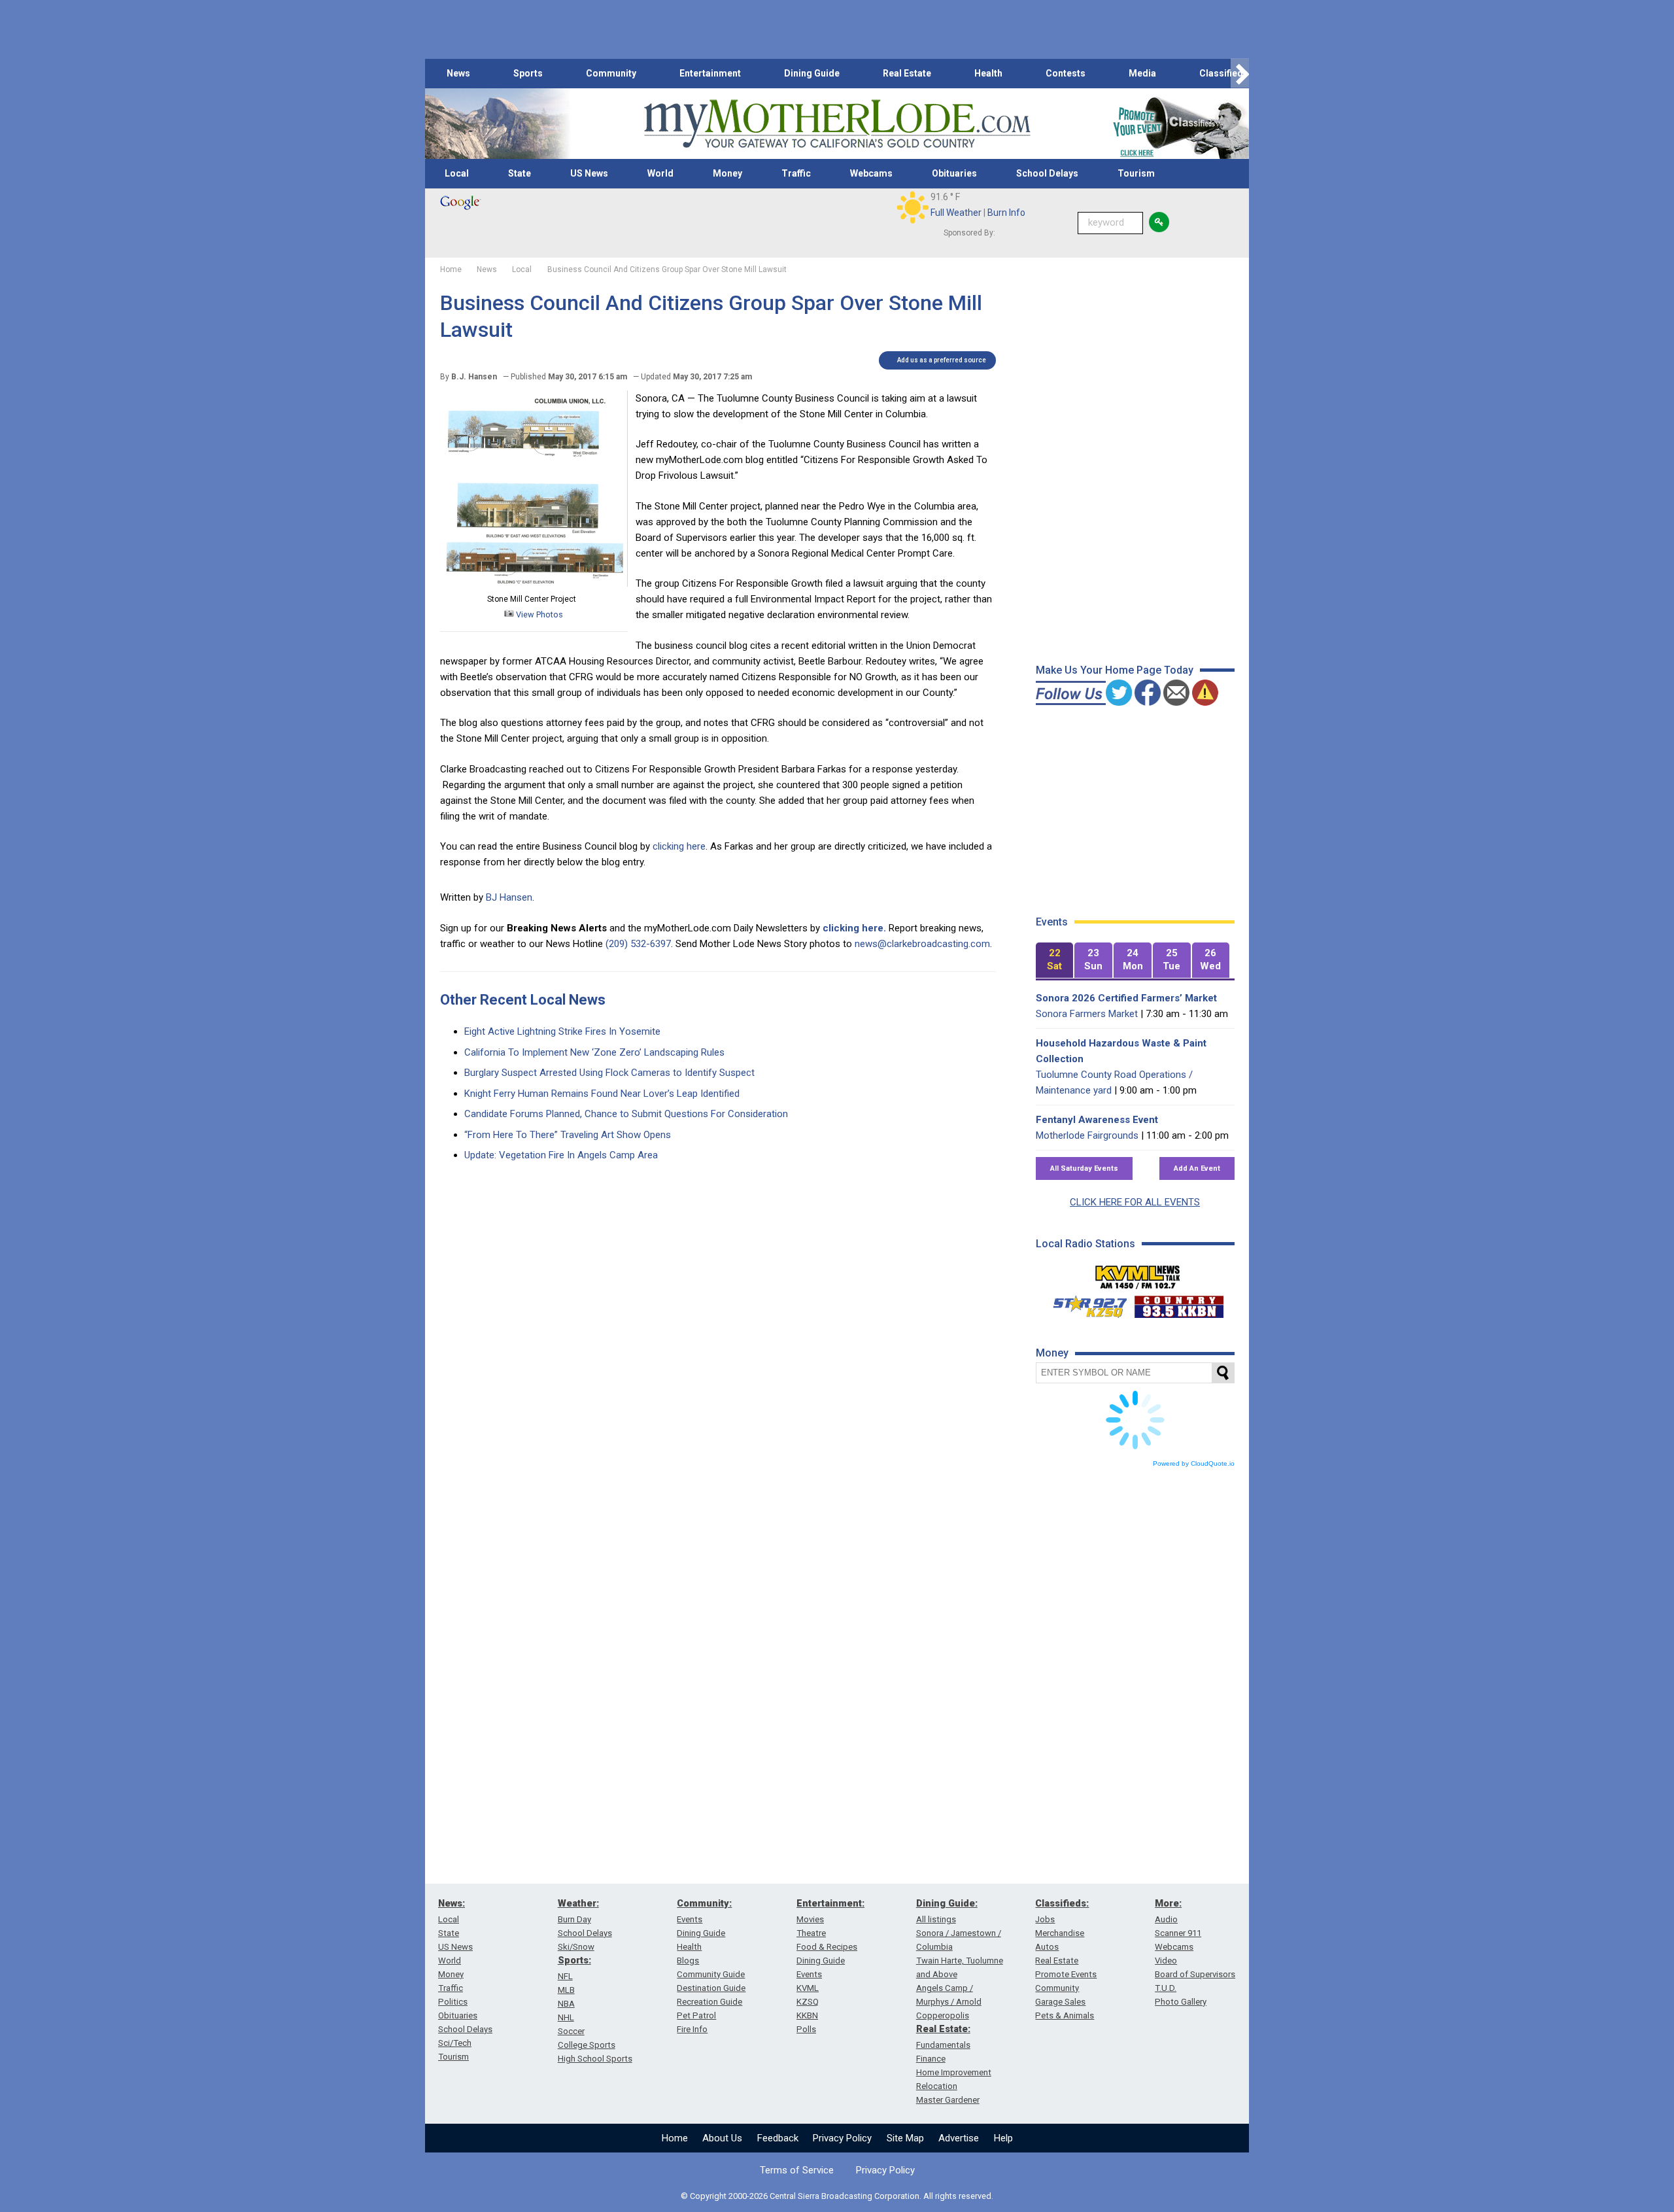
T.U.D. (1166, 1988)
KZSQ (808, 2002)
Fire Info (692, 2029)
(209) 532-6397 (638, 944)
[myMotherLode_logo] (837, 124)
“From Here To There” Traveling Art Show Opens (568, 1135)
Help (1003, 2138)
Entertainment (710, 73)
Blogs (688, 1961)
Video (1166, 1961)
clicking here (679, 846)
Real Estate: (943, 2029)
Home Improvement (954, 2072)
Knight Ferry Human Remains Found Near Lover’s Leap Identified (602, 1094)
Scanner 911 (1178, 1933)
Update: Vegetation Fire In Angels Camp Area (561, 1155)
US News (589, 173)
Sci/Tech (455, 2043)
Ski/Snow (576, 1947)
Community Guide (711, 1974)
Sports (528, 73)
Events (690, 1919)
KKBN (807, 2015)
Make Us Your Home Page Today (1115, 670)
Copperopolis (943, 2015)
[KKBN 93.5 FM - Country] (1179, 1304)
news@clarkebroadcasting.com (922, 944)
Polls (806, 2029)
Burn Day (574, 1919)
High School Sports (595, 2059)
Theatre (811, 1933)
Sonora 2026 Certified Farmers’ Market (1126, 998)
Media (1142, 73)
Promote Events (1066, 1974)
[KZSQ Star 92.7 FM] (1084, 1304)
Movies (810, 1919)
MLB (566, 1990)
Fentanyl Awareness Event (1097, 1120)
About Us (722, 2138)
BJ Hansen (509, 897)
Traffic (796, 173)
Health (988, 73)
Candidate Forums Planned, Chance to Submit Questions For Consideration (626, 1114)
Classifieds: (1062, 1903)
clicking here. (854, 928)
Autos (1047, 1947)
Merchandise (1060, 1933)
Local (457, 173)
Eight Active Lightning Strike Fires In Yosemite (562, 1031)
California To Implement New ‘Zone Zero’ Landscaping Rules (594, 1052)
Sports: (574, 1960)
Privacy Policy (842, 2138)
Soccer (571, 2031)
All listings (936, 1919)
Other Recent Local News (523, 1000)
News (458, 73)
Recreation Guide (709, 2002)
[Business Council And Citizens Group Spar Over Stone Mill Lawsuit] (534, 583)
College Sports (587, 2045)
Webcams (871, 173)
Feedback (778, 2138)
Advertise (959, 2138)
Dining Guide (812, 73)
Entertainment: (830, 1903)
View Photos (538, 614)
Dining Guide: (947, 1903)
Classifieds (1224, 73)
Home (675, 2138)
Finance (931, 2059)
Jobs (1045, 1919)
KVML (808, 1988)
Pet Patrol (696, 2015)
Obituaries (954, 173)
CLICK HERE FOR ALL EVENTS (1135, 1202)
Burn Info (1006, 213)
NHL (566, 2017)
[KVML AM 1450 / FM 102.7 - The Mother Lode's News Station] (1138, 1273)
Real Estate (907, 73)
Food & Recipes (827, 1947)
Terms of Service (797, 2170)
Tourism (1136, 173)
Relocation (937, 2086)
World (660, 173)
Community (611, 73)
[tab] (1055, 960)
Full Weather (956, 213)
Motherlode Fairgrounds (1087, 1135)
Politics (453, 2002)
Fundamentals (943, 2045)
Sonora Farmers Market (1087, 1014)
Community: (704, 1903)
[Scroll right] (1240, 74)
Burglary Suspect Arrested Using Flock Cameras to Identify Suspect (609, 1073)
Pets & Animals (1065, 2015)
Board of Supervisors (1195, 1974)
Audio (1166, 1919)
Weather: (578, 1903)
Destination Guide (711, 1988)
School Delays (1047, 173)
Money (727, 173)
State (520, 173)
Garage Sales (1060, 2002)
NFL (565, 1976)
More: (1168, 1903)
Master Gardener (948, 2100)
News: (452, 1903)
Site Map (905, 2138)
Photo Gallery (1181, 2002)
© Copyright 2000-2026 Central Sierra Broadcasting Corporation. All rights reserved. (837, 2196)
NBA (566, 2004)
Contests (1066, 73)
